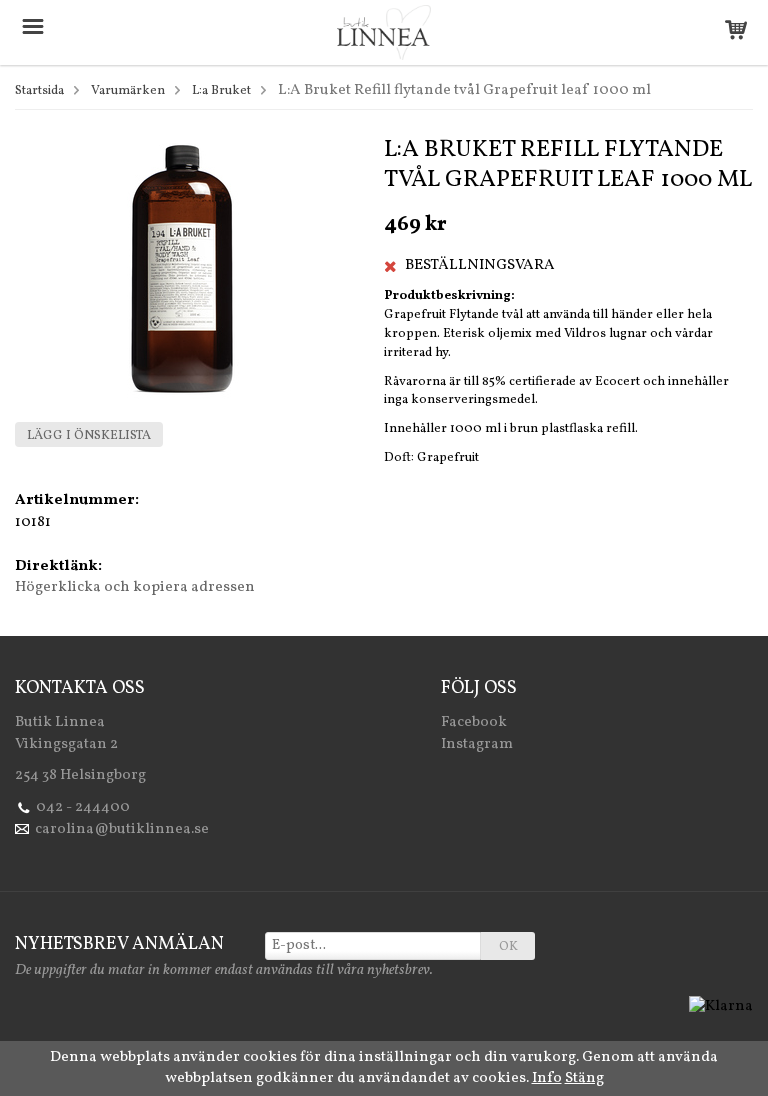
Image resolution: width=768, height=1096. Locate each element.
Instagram (477, 744)
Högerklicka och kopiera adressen (135, 587)
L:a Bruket (221, 91)
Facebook (474, 722)
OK (508, 947)
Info (547, 1078)
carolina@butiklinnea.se (122, 829)
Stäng (584, 1078)
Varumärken (128, 91)
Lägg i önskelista (89, 436)
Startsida (39, 91)
